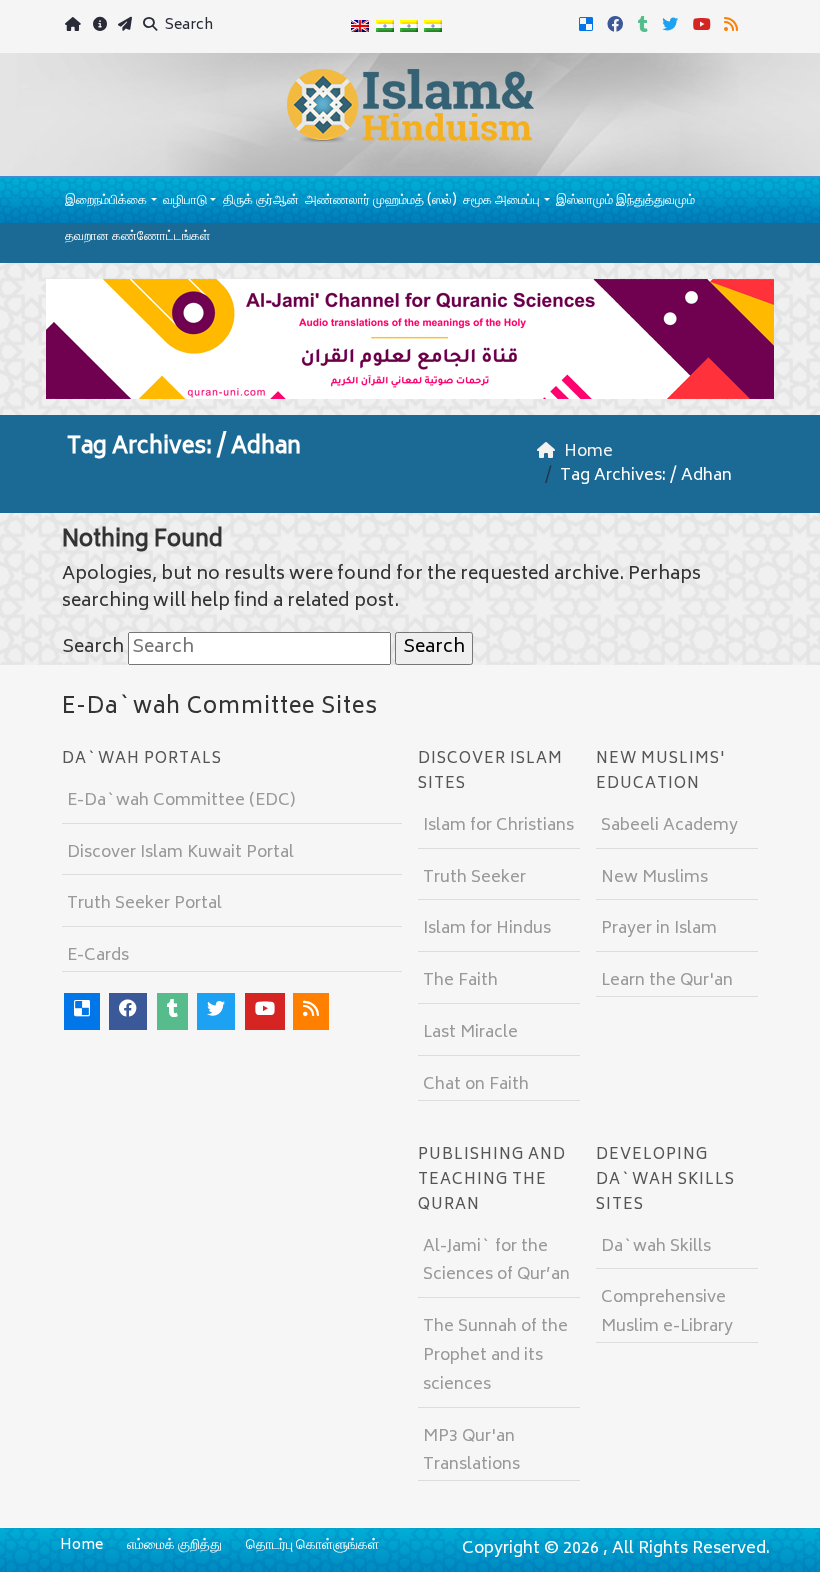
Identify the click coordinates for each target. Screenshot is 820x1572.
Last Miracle (470, 1033)
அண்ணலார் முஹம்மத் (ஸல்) (381, 201)
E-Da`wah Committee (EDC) (181, 801)
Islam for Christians (498, 826)
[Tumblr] (645, 23)
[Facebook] (617, 23)
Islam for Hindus (487, 929)
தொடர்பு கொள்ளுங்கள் (312, 1545)
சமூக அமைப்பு (501, 201)
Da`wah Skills (656, 1247)
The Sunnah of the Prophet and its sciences (495, 1356)
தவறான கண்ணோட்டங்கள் (137, 237)
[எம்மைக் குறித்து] (101, 27)
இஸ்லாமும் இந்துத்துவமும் (625, 201)
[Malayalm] (384, 26)
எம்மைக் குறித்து (174, 1545)
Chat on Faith (476, 1085)
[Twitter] (672, 23)
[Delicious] (588, 23)
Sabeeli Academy (669, 826)
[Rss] (733, 23)
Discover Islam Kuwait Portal (180, 853)
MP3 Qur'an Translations (471, 1451)
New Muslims (654, 878)
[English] (360, 26)
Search (187, 25)
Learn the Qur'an (667, 981)
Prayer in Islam (659, 929)
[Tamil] (433, 26)
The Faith (460, 981)
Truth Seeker (474, 878)
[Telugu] (409, 26)
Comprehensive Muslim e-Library (667, 1312)
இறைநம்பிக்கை (106, 201)
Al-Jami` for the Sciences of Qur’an (496, 1261)
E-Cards (98, 956)
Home (81, 1545)
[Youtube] (704, 23)
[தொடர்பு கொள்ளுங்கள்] (127, 27)
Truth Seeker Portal (144, 904)
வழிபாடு (185, 201)
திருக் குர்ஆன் (261, 201)
